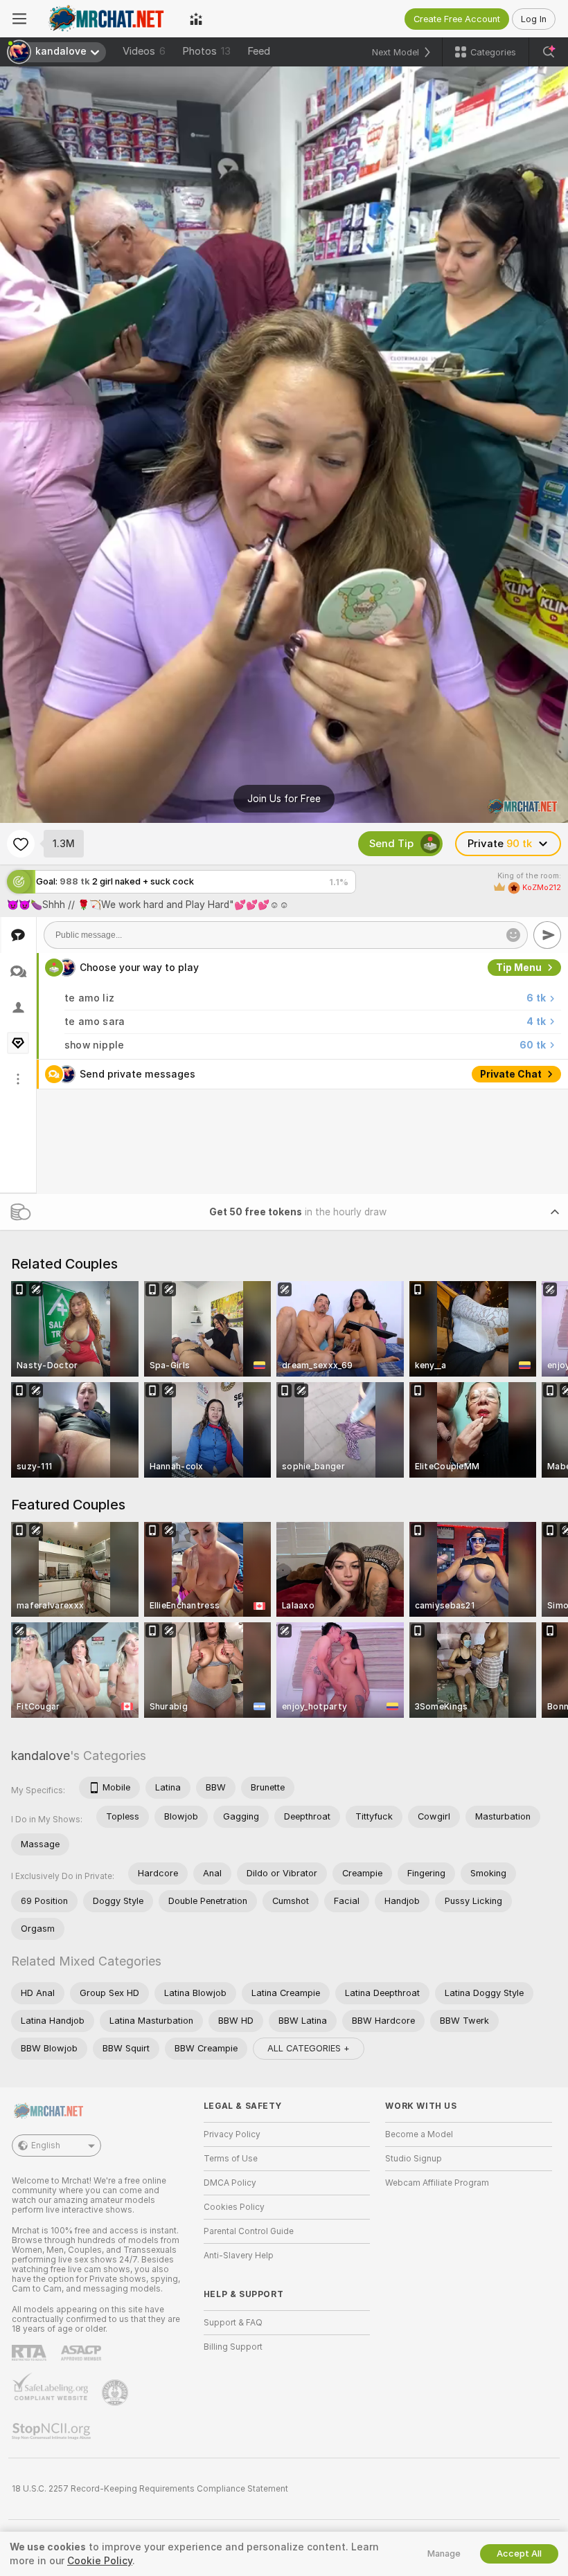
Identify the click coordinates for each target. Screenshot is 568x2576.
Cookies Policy (234, 2207)
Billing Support (233, 2347)
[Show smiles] (513, 935)
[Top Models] (196, 19)
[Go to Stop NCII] (53, 2431)
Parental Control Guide (249, 2231)
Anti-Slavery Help (239, 2256)
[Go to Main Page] (108, 19)
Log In (534, 19)
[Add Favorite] (21, 844)
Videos (144, 51)
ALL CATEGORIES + (309, 2048)
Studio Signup (414, 2159)
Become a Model (419, 2134)
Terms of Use (231, 2159)
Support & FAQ (233, 2323)
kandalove (41, 1756)
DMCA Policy (230, 2183)
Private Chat (511, 1074)
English (46, 2146)
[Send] (547, 935)
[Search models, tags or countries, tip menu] (549, 52)
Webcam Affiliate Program (437, 2183)
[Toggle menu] (19, 19)
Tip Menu (519, 968)
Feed (259, 51)
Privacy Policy (232, 2134)
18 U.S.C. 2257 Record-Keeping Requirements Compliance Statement (150, 2489)
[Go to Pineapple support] (116, 2393)
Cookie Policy (100, 2561)
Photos (206, 51)
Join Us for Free (284, 799)
